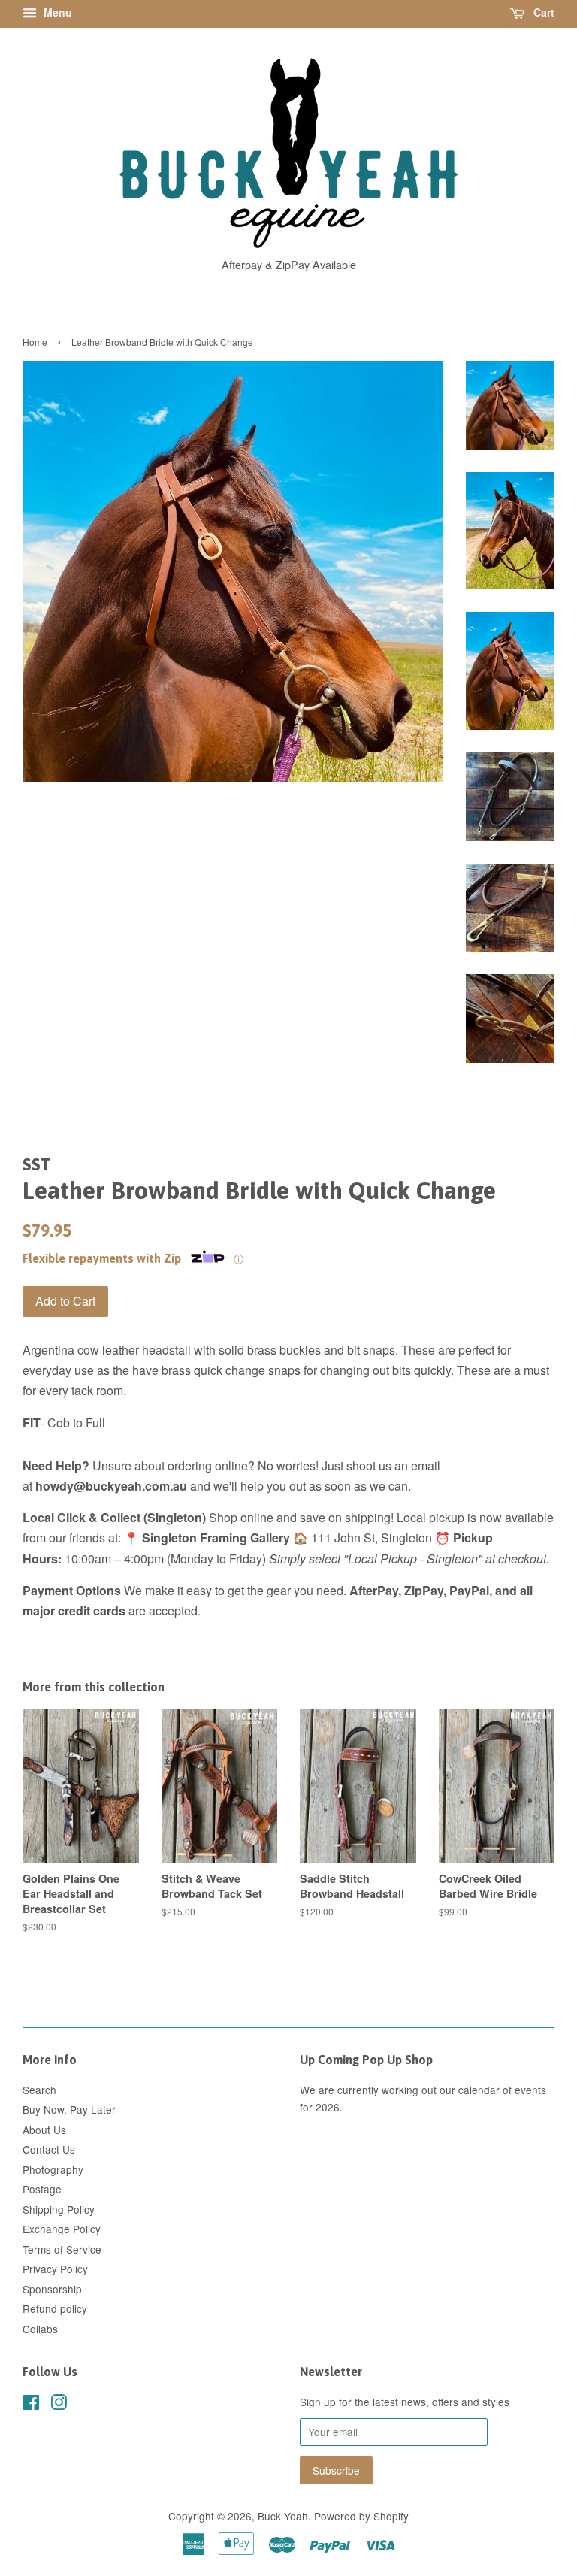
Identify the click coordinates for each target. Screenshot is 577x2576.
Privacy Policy (55, 2269)
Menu (56, 12)
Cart (542, 12)
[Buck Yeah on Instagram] (59, 2405)
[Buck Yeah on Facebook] (31, 2405)
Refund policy (55, 2308)
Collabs (40, 2329)
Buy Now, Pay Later (69, 2109)
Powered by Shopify (361, 2516)
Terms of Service (62, 2249)
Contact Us (49, 2149)
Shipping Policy (59, 2209)
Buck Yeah (283, 2516)
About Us (44, 2130)
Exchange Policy (62, 2229)
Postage (42, 2189)
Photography (53, 2169)
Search (39, 2090)
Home (35, 342)
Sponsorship (52, 2289)
